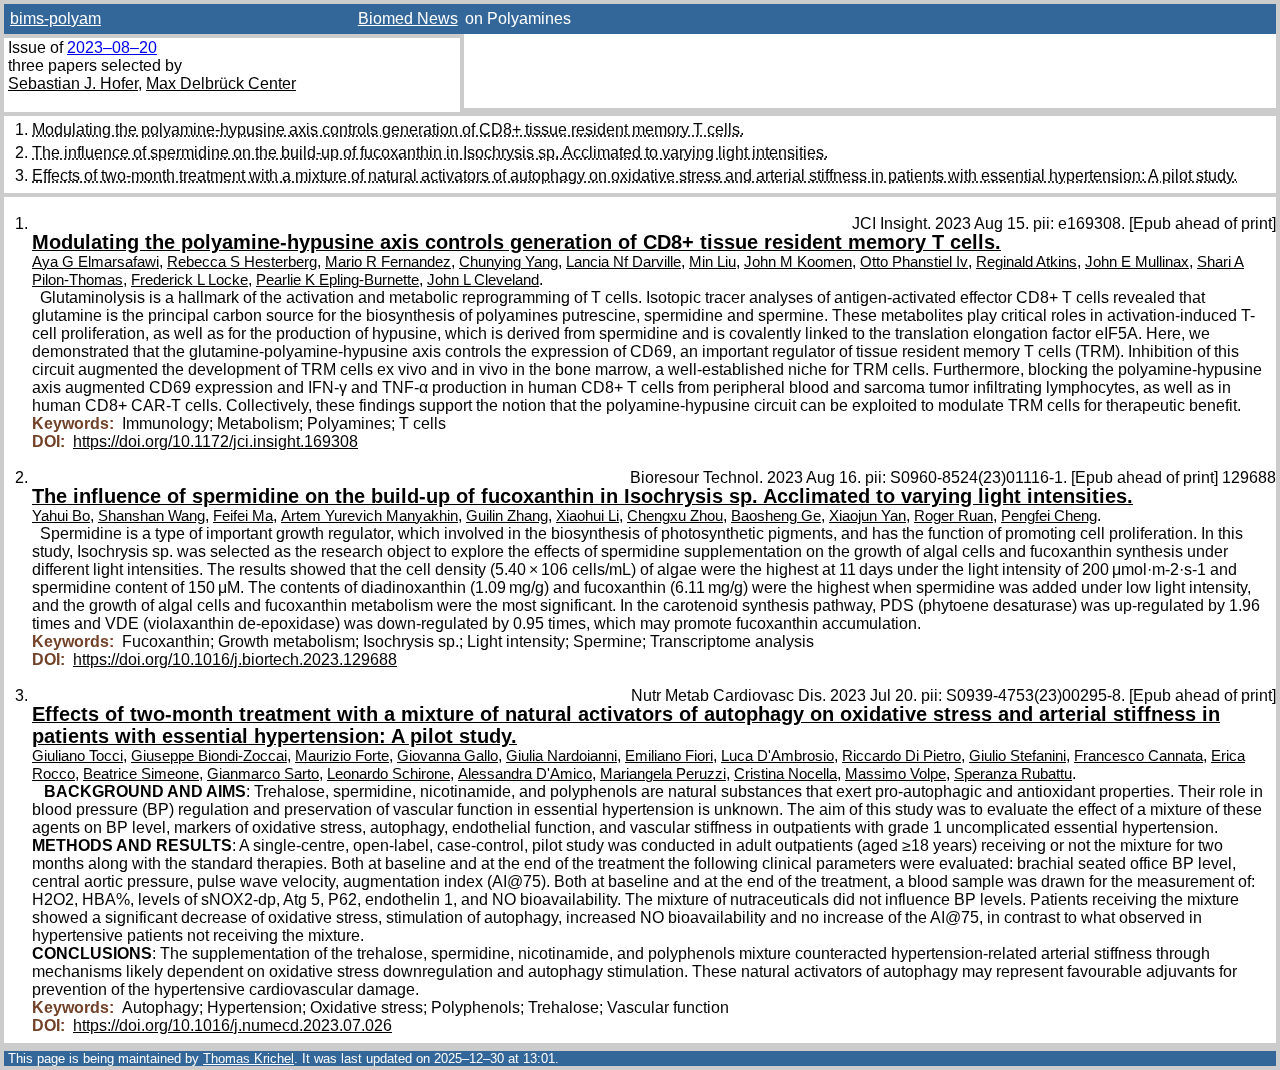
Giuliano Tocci (77, 756)
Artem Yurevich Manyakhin (369, 516)
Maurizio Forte (342, 756)
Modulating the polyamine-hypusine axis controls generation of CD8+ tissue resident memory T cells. (388, 129)
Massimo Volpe (895, 774)
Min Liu (712, 262)
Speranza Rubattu (1013, 774)
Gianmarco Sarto (263, 774)
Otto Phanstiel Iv (914, 262)
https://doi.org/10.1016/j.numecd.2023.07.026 (232, 1025)
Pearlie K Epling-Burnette (337, 280)
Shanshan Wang (151, 516)
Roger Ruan (953, 516)
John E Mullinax (1137, 262)
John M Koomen (798, 262)
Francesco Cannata (1138, 756)
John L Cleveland (483, 280)
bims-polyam (55, 18)
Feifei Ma (243, 516)
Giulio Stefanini (1017, 756)
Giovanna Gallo (447, 756)
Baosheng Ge (776, 516)
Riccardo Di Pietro (901, 756)
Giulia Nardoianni (561, 756)
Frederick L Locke (189, 280)
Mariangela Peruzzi (663, 774)
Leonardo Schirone (388, 774)
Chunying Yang (508, 262)
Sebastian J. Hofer (73, 83)
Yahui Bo (61, 516)
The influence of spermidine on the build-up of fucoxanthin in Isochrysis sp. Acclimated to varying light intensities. (430, 152)
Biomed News (408, 18)
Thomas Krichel (248, 1058)
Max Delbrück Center (221, 83)
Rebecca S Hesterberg (242, 262)
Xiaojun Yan (867, 516)
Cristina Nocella (785, 774)
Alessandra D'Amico (525, 774)
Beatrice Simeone (141, 774)
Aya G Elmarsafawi (95, 262)
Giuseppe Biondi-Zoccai (209, 756)
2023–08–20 (112, 47)
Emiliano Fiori (669, 756)
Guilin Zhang (507, 516)
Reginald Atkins (1026, 262)
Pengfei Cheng (1049, 516)
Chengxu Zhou (675, 516)
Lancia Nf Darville (623, 262)
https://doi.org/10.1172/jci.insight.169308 (215, 441)
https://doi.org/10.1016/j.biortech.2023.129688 (235, 659)
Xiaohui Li (587, 516)
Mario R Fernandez (388, 262)
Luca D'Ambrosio (777, 756)
